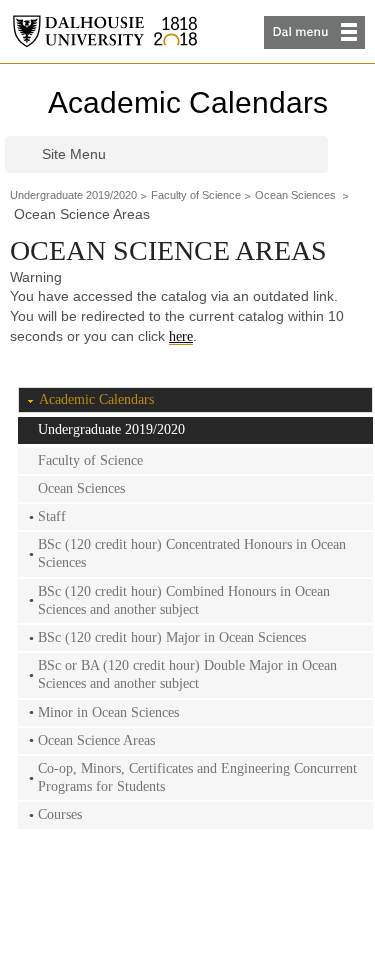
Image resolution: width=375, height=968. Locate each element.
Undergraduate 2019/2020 (73, 195)
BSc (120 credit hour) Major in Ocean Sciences (172, 637)
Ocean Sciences (297, 195)
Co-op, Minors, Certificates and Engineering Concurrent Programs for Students (197, 777)
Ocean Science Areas (96, 740)
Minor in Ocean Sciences (108, 712)
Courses (60, 814)
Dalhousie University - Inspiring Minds (105, 31)
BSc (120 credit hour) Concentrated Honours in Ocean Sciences (192, 553)
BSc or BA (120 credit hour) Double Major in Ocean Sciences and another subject (187, 674)
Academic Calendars (188, 102)
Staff (52, 516)
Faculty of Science (196, 195)
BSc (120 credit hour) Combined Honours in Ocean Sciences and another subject (184, 600)
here (181, 336)
